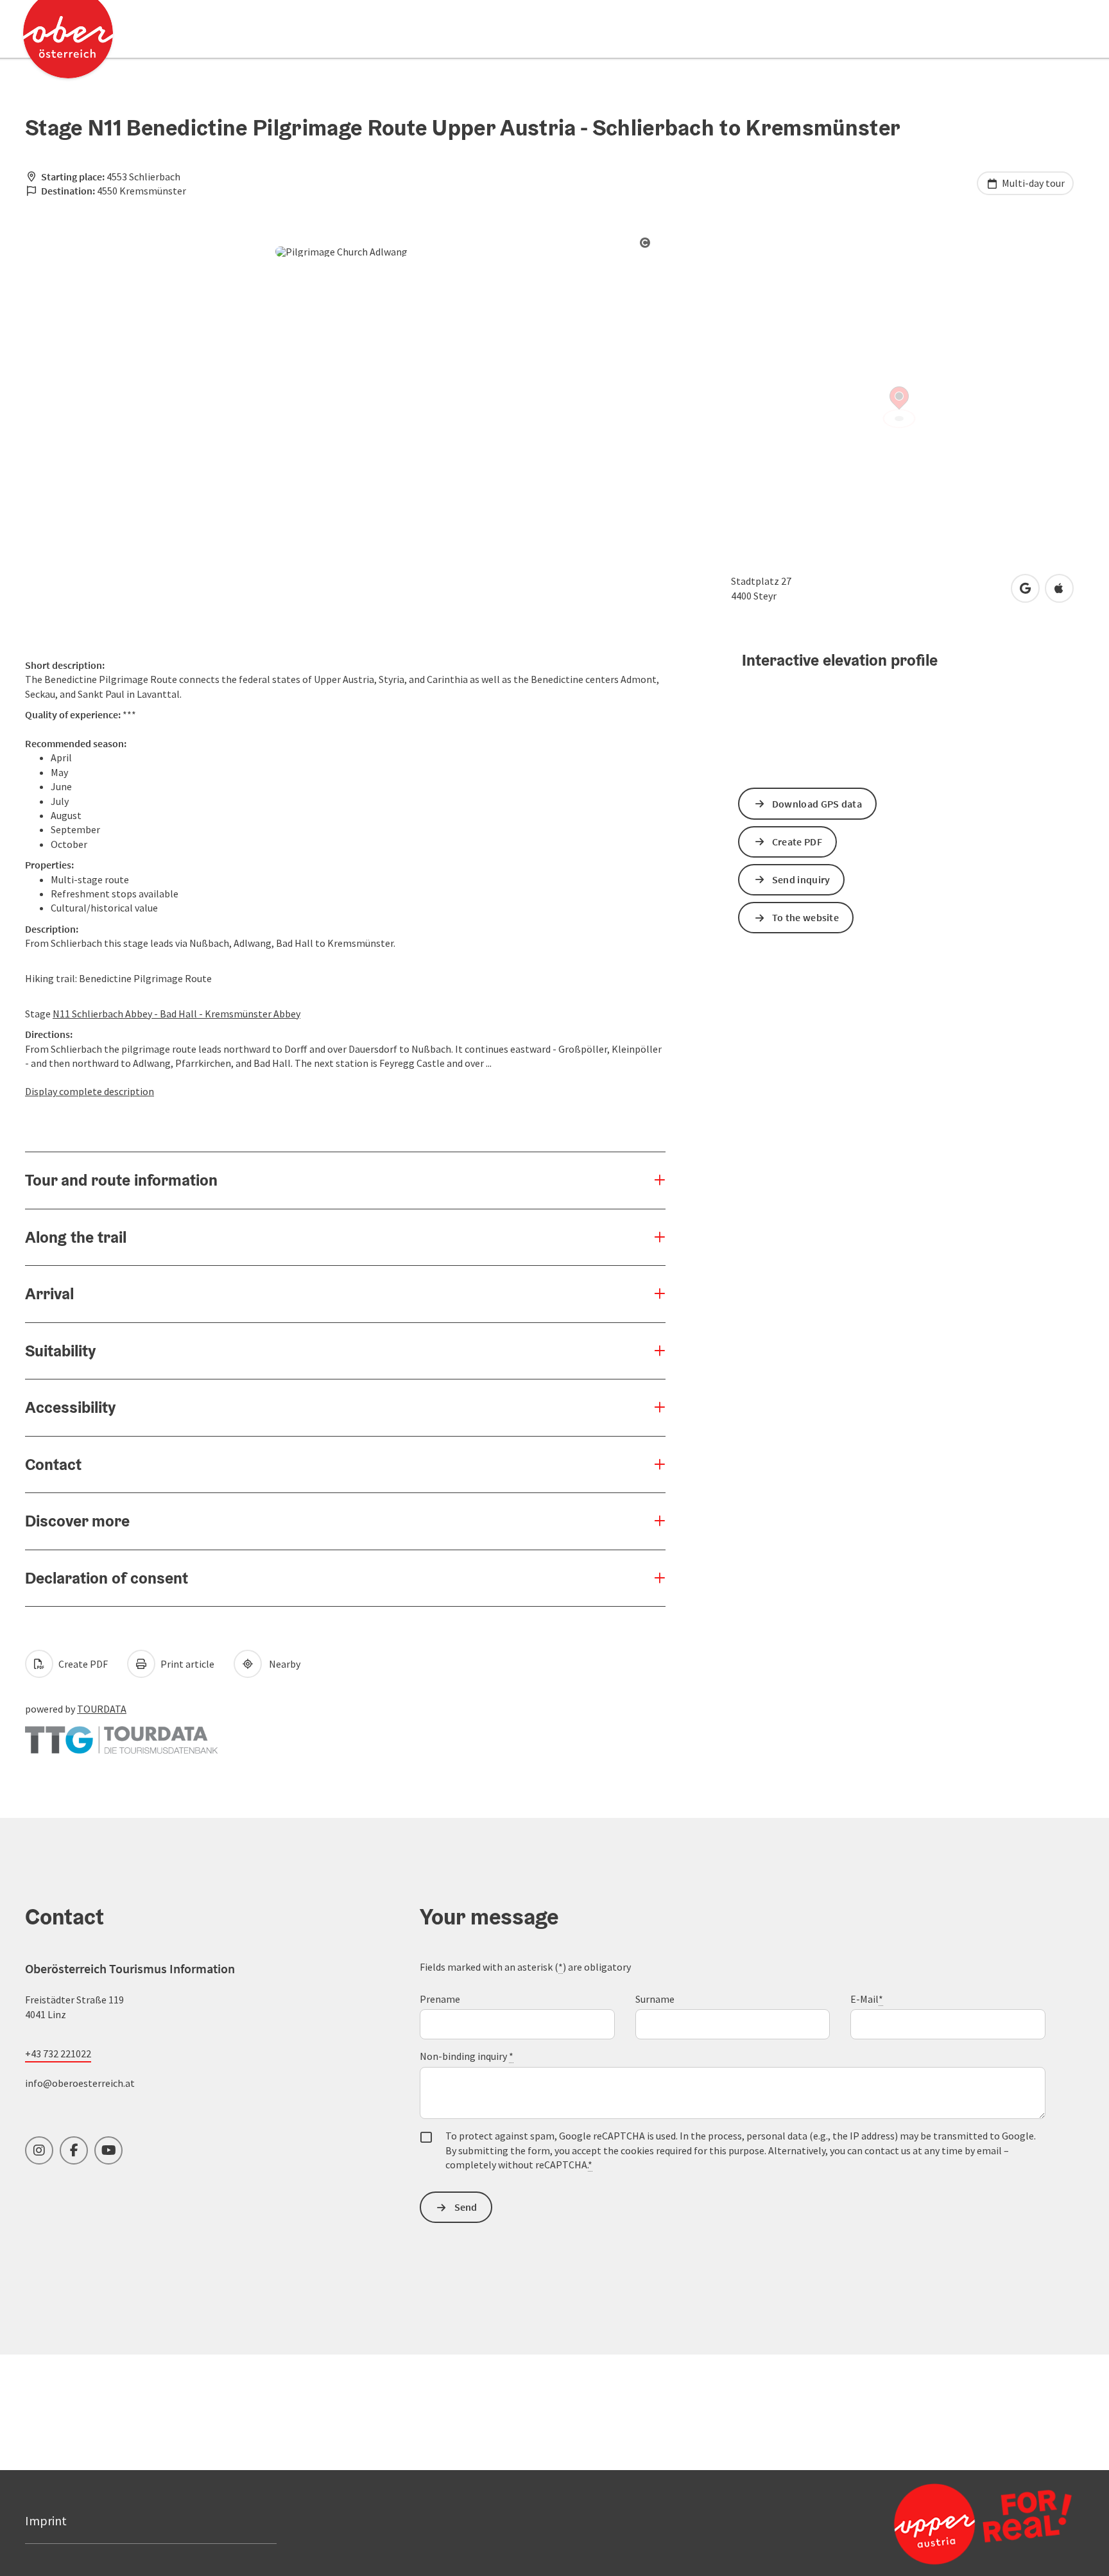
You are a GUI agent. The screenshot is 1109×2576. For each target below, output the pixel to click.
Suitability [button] (60, 1351)
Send (466, 2207)
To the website (805, 917)
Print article (186, 1664)
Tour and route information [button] (121, 1180)
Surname (655, 1999)
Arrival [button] (49, 1293)
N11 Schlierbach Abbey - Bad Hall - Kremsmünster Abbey (176, 1014)
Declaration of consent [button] (107, 1578)
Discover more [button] (77, 1521)
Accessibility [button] (70, 1407)
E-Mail (867, 1999)
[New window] (121, 1734)
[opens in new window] (952, 2523)
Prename (440, 1999)
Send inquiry (801, 879)
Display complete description (90, 1091)
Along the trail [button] (76, 1237)
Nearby (283, 1664)
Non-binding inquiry (467, 2056)
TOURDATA (102, 1709)
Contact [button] (53, 1464)
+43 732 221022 (58, 2053)
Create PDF (82, 1664)
